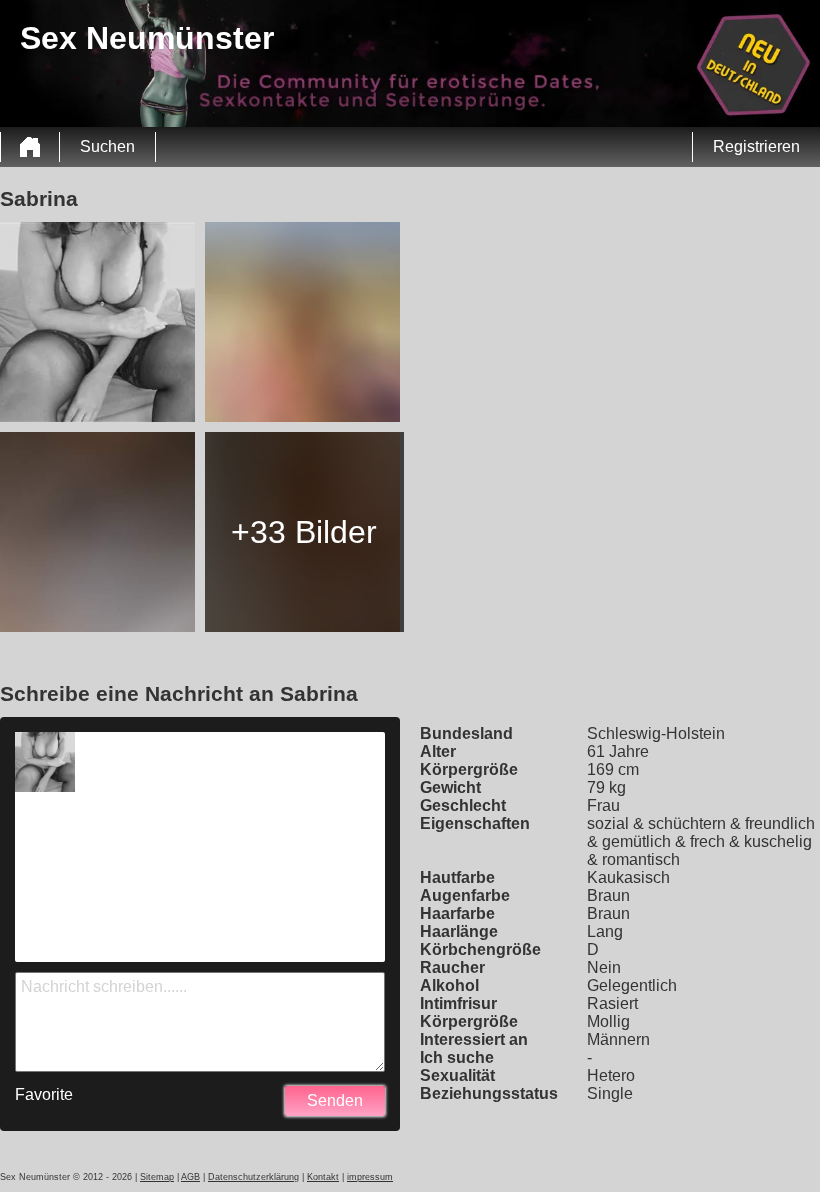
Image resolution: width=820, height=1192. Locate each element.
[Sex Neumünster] (30, 147)
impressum (370, 1177)
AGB (190, 1177)
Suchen (107, 146)
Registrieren (756, 146)
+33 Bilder (304, 532)
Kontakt (323, 1177)
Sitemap (157, 1177)
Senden (335, 1100)
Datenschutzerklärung (253, 1177)
